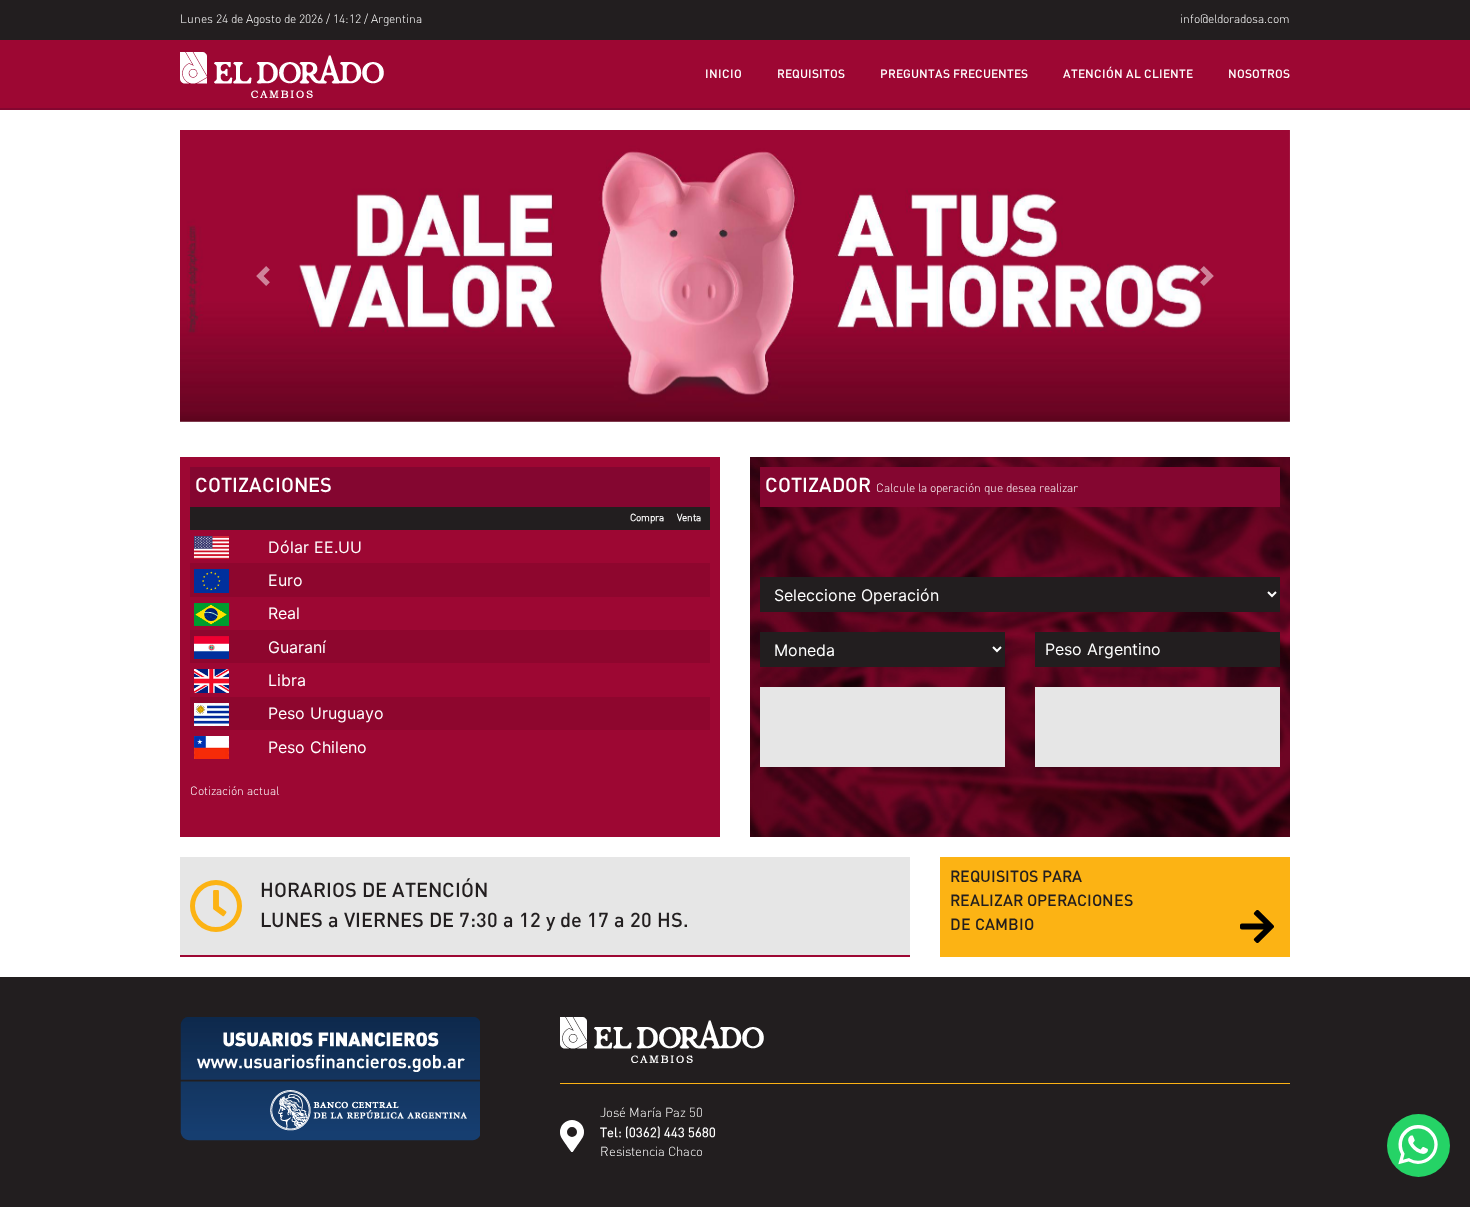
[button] (263, 276)
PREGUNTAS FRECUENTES (954, 75)
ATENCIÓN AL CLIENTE (1128, 75)
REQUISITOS (811, 75)
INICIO (723, 75)
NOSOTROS (1259, 75)
